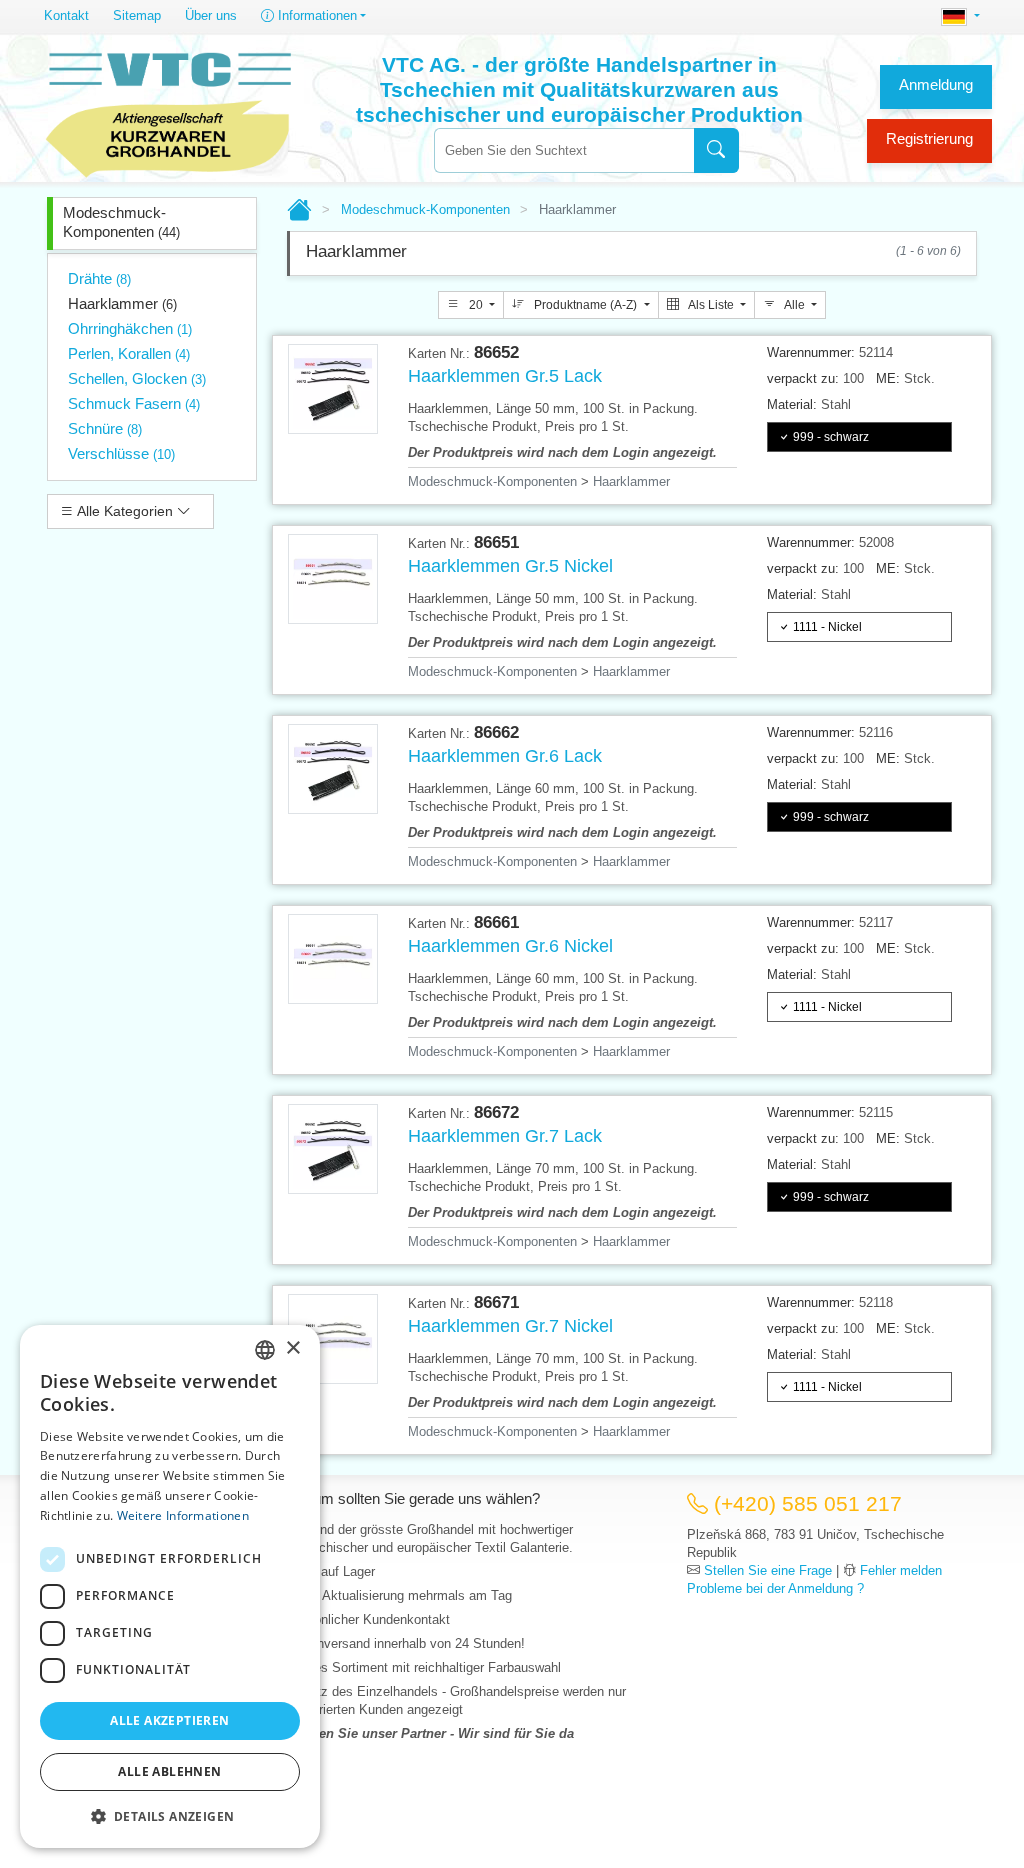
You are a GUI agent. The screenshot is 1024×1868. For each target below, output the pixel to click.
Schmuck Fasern (134, 403)
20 (476, 305)
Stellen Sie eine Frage (768, 1570)
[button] (170, 1816)
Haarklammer (122, 303)
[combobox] (564, 150)
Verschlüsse (121, 453)
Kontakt (66, 15)
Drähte (99, 278)
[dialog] (170, 1586)
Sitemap (137, 15)
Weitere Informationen (183, 1515)
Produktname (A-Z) (585, 305)
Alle (795, 305)
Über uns (211, 15)
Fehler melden (901, 1570)
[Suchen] (716, 150)
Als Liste (711, 305)
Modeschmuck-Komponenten (121, 222)
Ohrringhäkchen (130, 328)
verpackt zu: (803, 378)
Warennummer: (811, 352)
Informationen (315, 15)
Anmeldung (936, 84)
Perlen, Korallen (129, 353)
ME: (888, 378)
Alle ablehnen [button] (169, 1771)
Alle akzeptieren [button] (169, 1720)
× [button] (292, 1348)
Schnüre (105, 428)
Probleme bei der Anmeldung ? (775, 1588)
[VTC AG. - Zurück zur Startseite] (169, 112)
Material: (792, 404)
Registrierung (929, 138)
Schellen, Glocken (137, 378)
